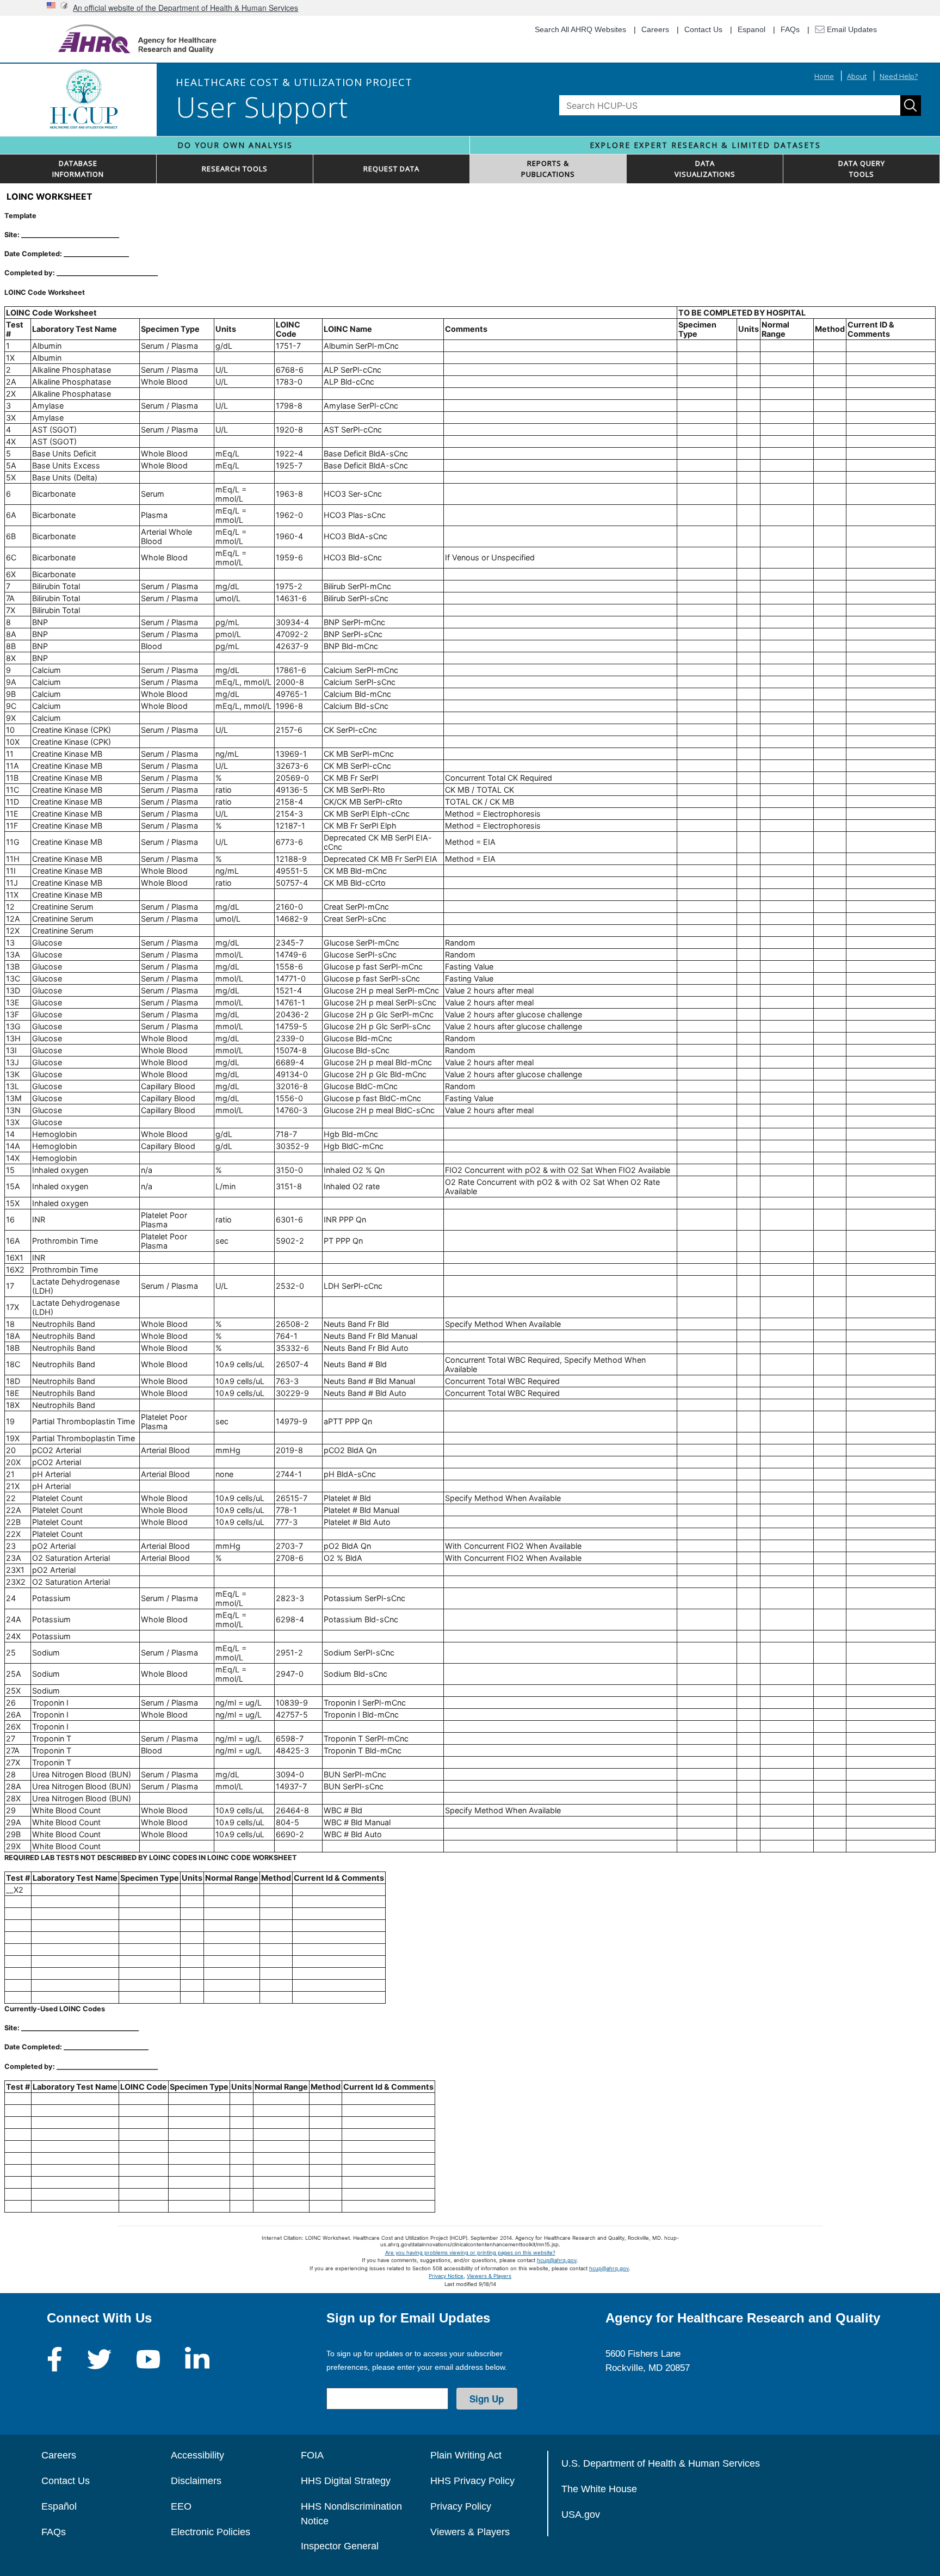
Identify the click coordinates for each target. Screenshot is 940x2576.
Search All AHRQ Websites (580, 29)
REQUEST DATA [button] (391, 169)
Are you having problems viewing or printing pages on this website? (470, 2253)
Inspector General (340, 2546)
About (857, 76)
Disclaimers (196, 2481)
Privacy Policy (461, 2506)
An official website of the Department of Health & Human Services (185, 8)
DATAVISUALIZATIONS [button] (705, 169)
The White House (599, 2489)
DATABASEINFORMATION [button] (78, 169)
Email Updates (851, 29)
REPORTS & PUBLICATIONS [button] (548, 169)
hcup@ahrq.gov (557, 2260)
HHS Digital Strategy (346, 2481)
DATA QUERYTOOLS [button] (862, 169)
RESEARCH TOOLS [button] (235, 169)
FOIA (312, 2455)
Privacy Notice (446, 2276)
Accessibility (197, 2455)
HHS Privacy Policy (472, 2481)
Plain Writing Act (466, 2455)
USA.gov (581, 2515)
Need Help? (899, 76)
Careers (655, 29)
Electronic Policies (211, 2532)
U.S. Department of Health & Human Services (661, 2463)
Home (824, 76)
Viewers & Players (489, 2276)
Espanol (752, 29)
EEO (181, 2506)
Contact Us (703, 29)
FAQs (790, 29)
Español (59, 2506)
